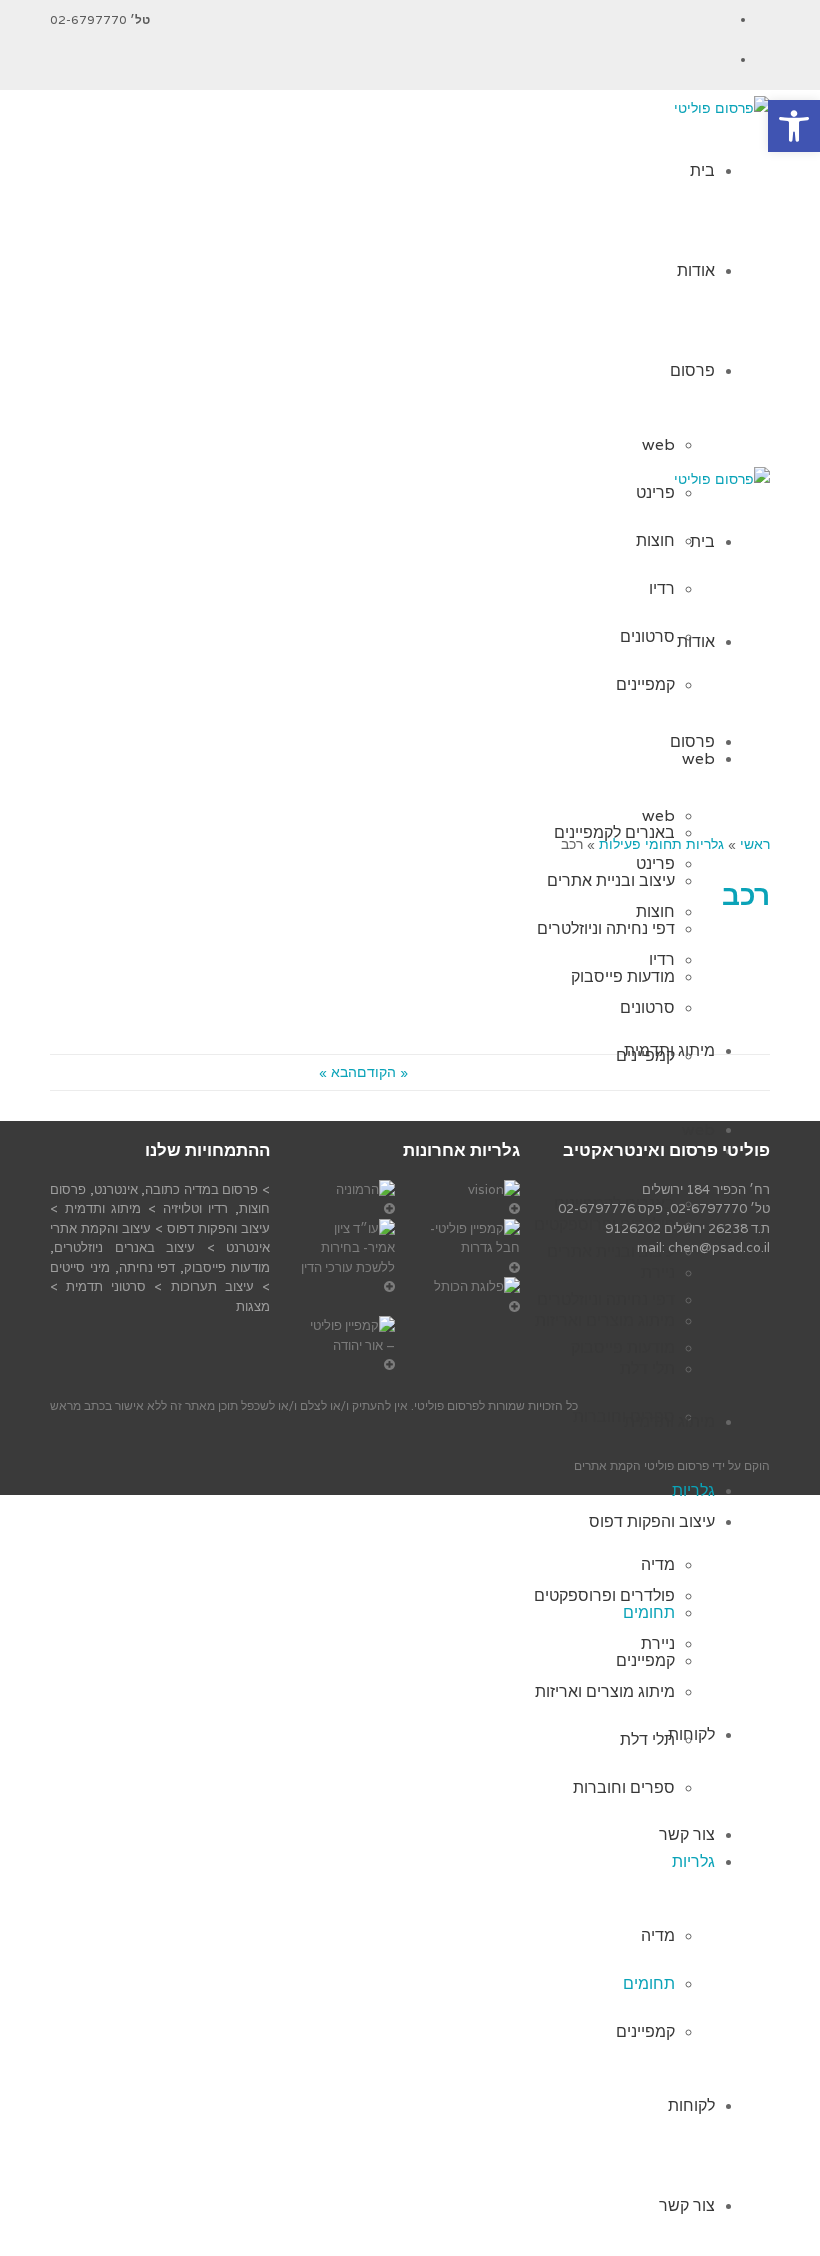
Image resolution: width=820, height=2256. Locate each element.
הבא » (338, 1072)
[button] (794, 126)
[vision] (472, 1199)
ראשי (755, 844)
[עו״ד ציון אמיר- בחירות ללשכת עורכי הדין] (347, 1258)
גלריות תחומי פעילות (661, 844)
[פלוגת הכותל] (472, 1296)
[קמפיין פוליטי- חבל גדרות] (472, 1248)
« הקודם (382, 1072)
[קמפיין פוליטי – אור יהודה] (347, 1345)
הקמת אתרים (607, 1465)
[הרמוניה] (347, 1199)
